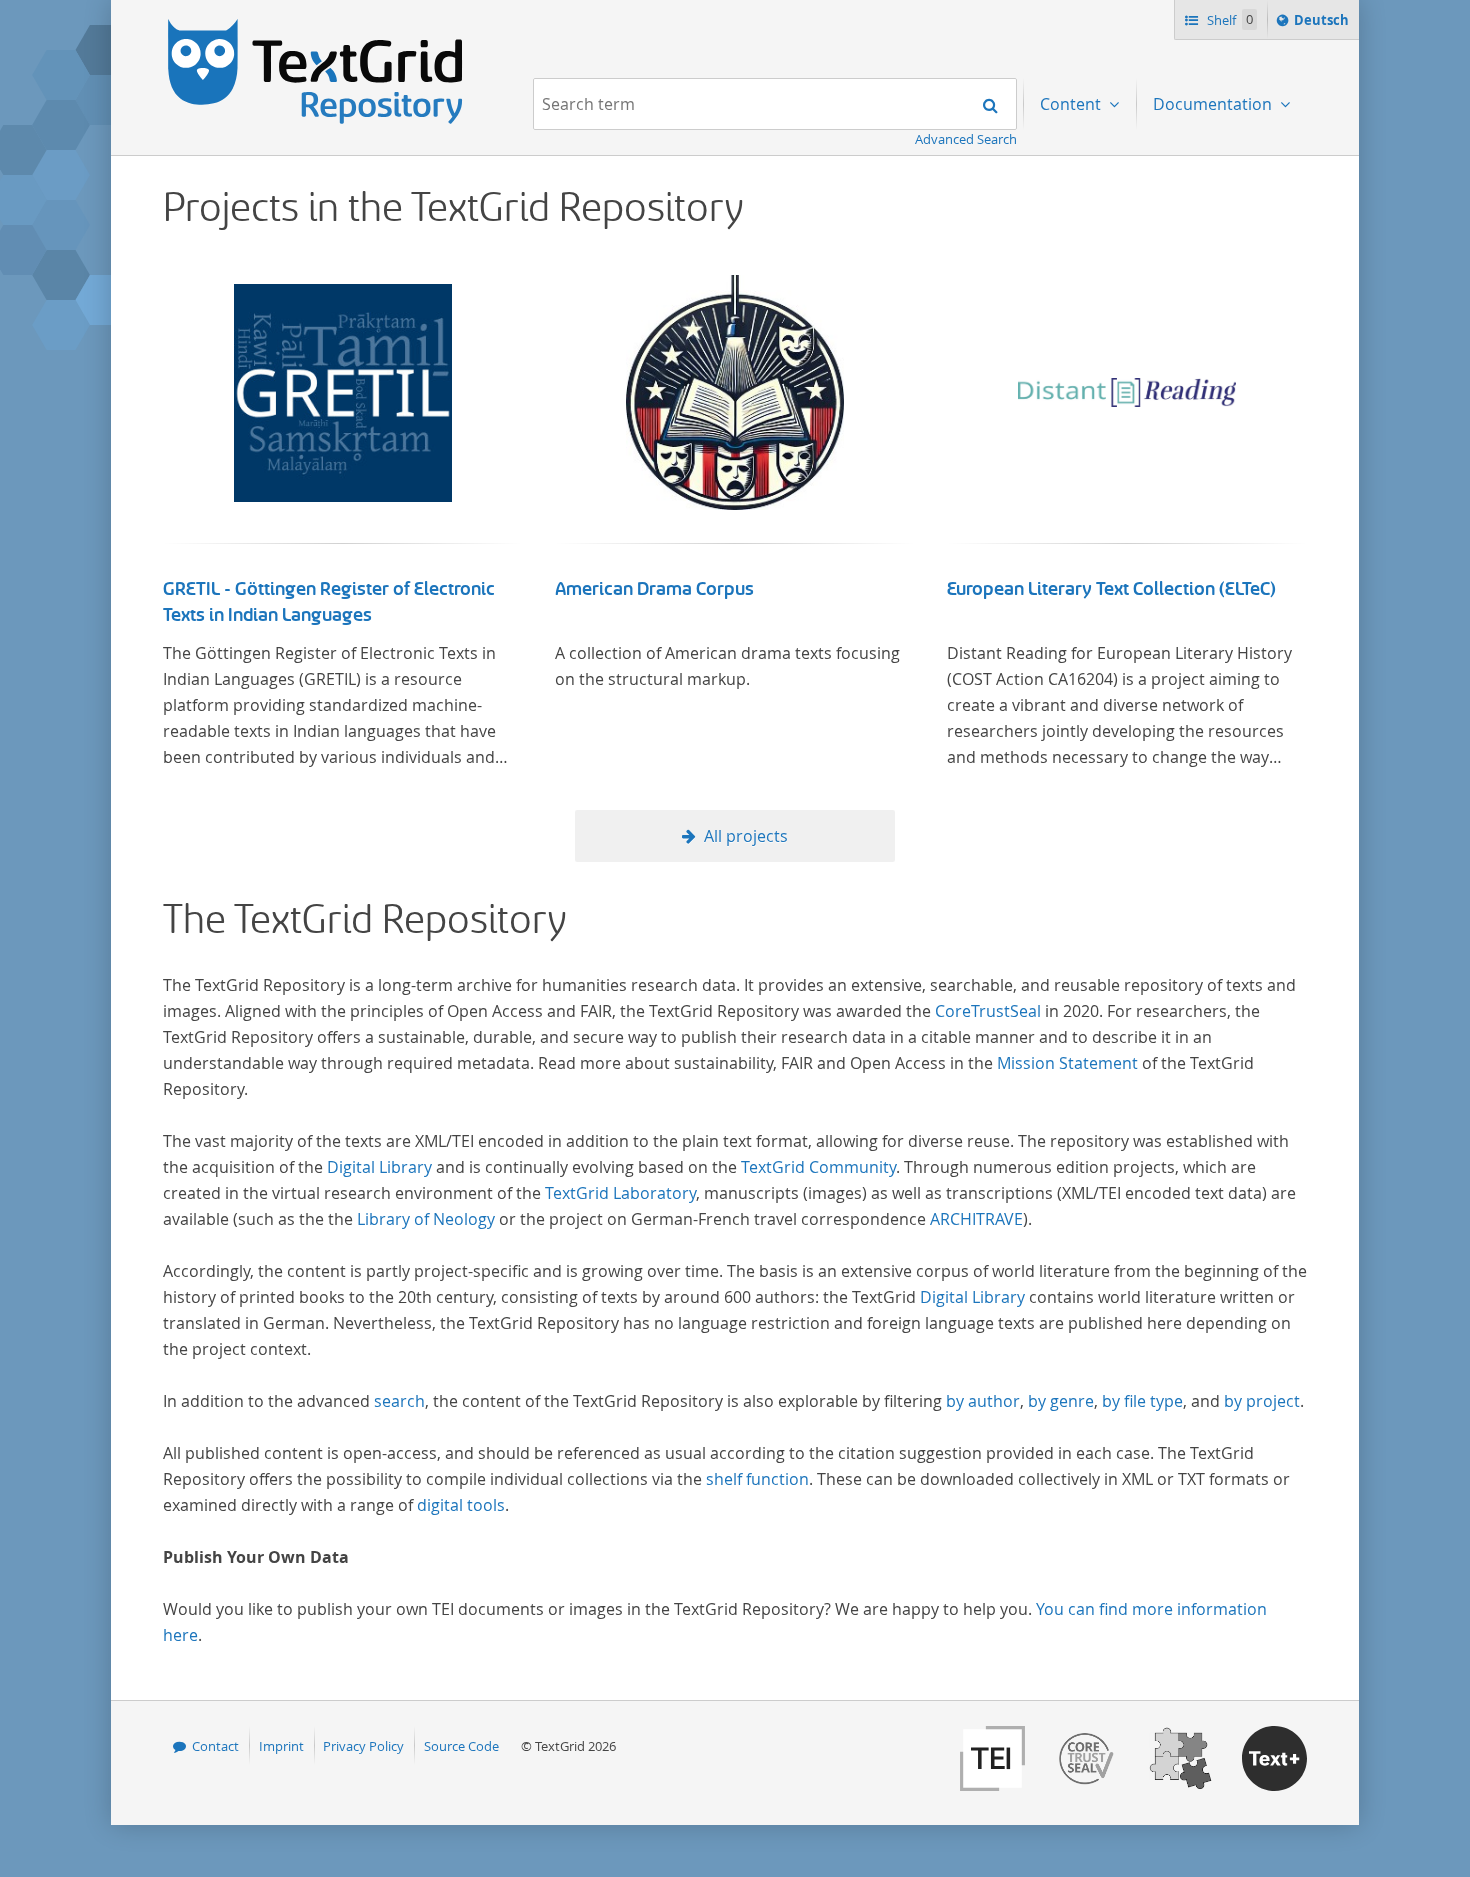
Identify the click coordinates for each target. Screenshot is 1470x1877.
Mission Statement (1067, 1063)
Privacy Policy (363, 1746)
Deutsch (1323, 24)
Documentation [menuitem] (1214, 104)
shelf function (757, 1479)
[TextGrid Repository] (316, 26)
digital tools (461, 1505)
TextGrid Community (818, 1167)
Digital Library (379, 1167)
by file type (1142, 1401)
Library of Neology (426, 1219)
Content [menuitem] (1072, 104)
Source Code (461, 1746)
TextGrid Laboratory (620, 1193)
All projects (746, 836)
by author (983, 1401)
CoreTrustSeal (988, 1011)
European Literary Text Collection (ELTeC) (1111, 589)
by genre (1061, 1401)
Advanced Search (966, 139)
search (399, 1401)
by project (1262, 1401)
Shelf (1228, 20)
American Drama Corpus (654, 589)
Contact (215, 1746)
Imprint (281, 1746)
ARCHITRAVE (976, 1219)
